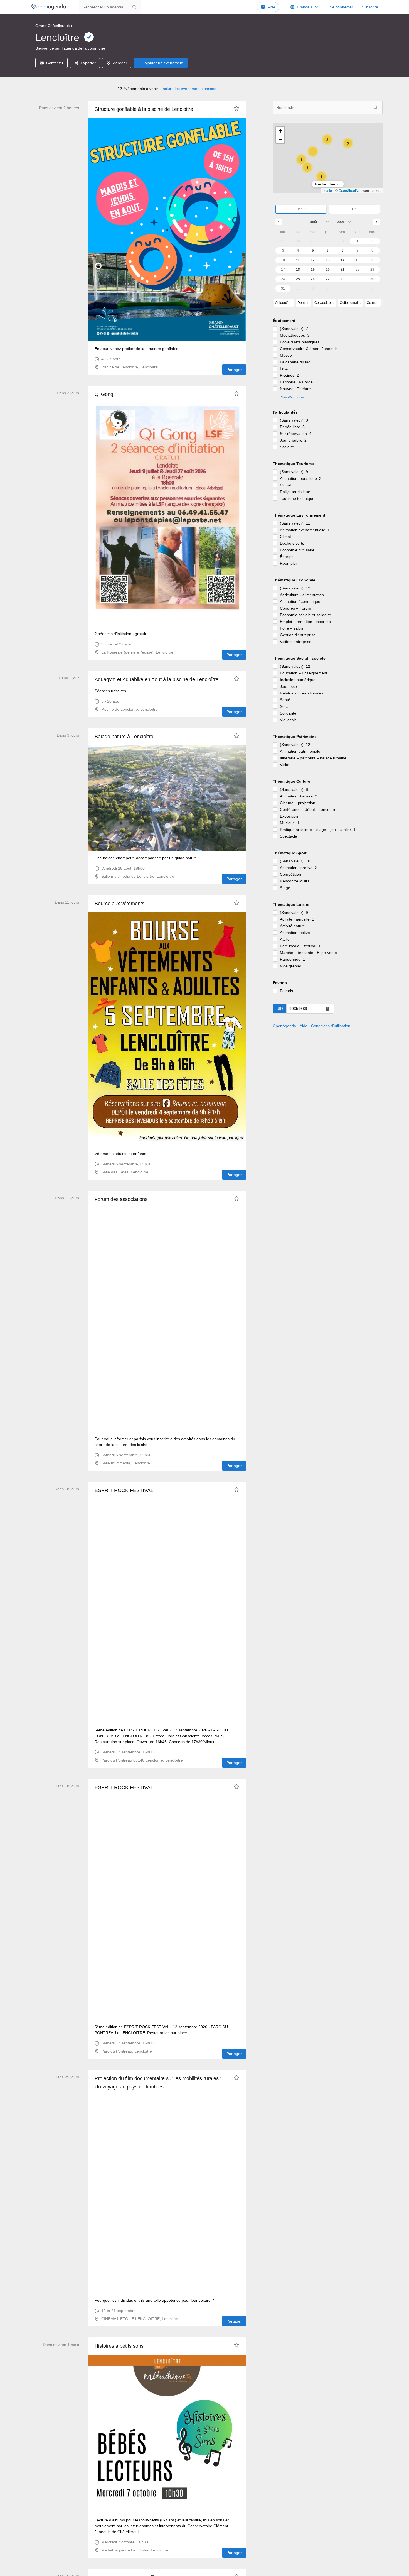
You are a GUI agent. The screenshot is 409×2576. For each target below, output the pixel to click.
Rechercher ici (328, 184)
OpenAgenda (284, 1026)
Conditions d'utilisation (331, 1026)
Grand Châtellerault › (54, 26)
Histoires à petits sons (119, 2346)
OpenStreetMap (351, 190)
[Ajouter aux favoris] (236, 108)
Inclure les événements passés (189, 89)
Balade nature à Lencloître (124, 737)
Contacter (55, 63)
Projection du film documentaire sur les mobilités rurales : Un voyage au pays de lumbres (158, 2083)
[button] (301, 160)
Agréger (120, 63)
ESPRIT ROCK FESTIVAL (124, 1490)
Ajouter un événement (164, 63)
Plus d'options (292, 397)
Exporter (88, 63)
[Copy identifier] (327, 1009)
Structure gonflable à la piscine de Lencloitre (144, 109)
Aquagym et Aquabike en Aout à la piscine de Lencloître (157, 679)
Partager (234, 370)
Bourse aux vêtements (120, 904)
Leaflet (328, 190)
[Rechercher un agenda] (134, 7)
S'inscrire (370, 7)
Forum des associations (121, 1199)
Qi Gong (104, 394)
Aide (271, 7)
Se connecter (341, 7)
